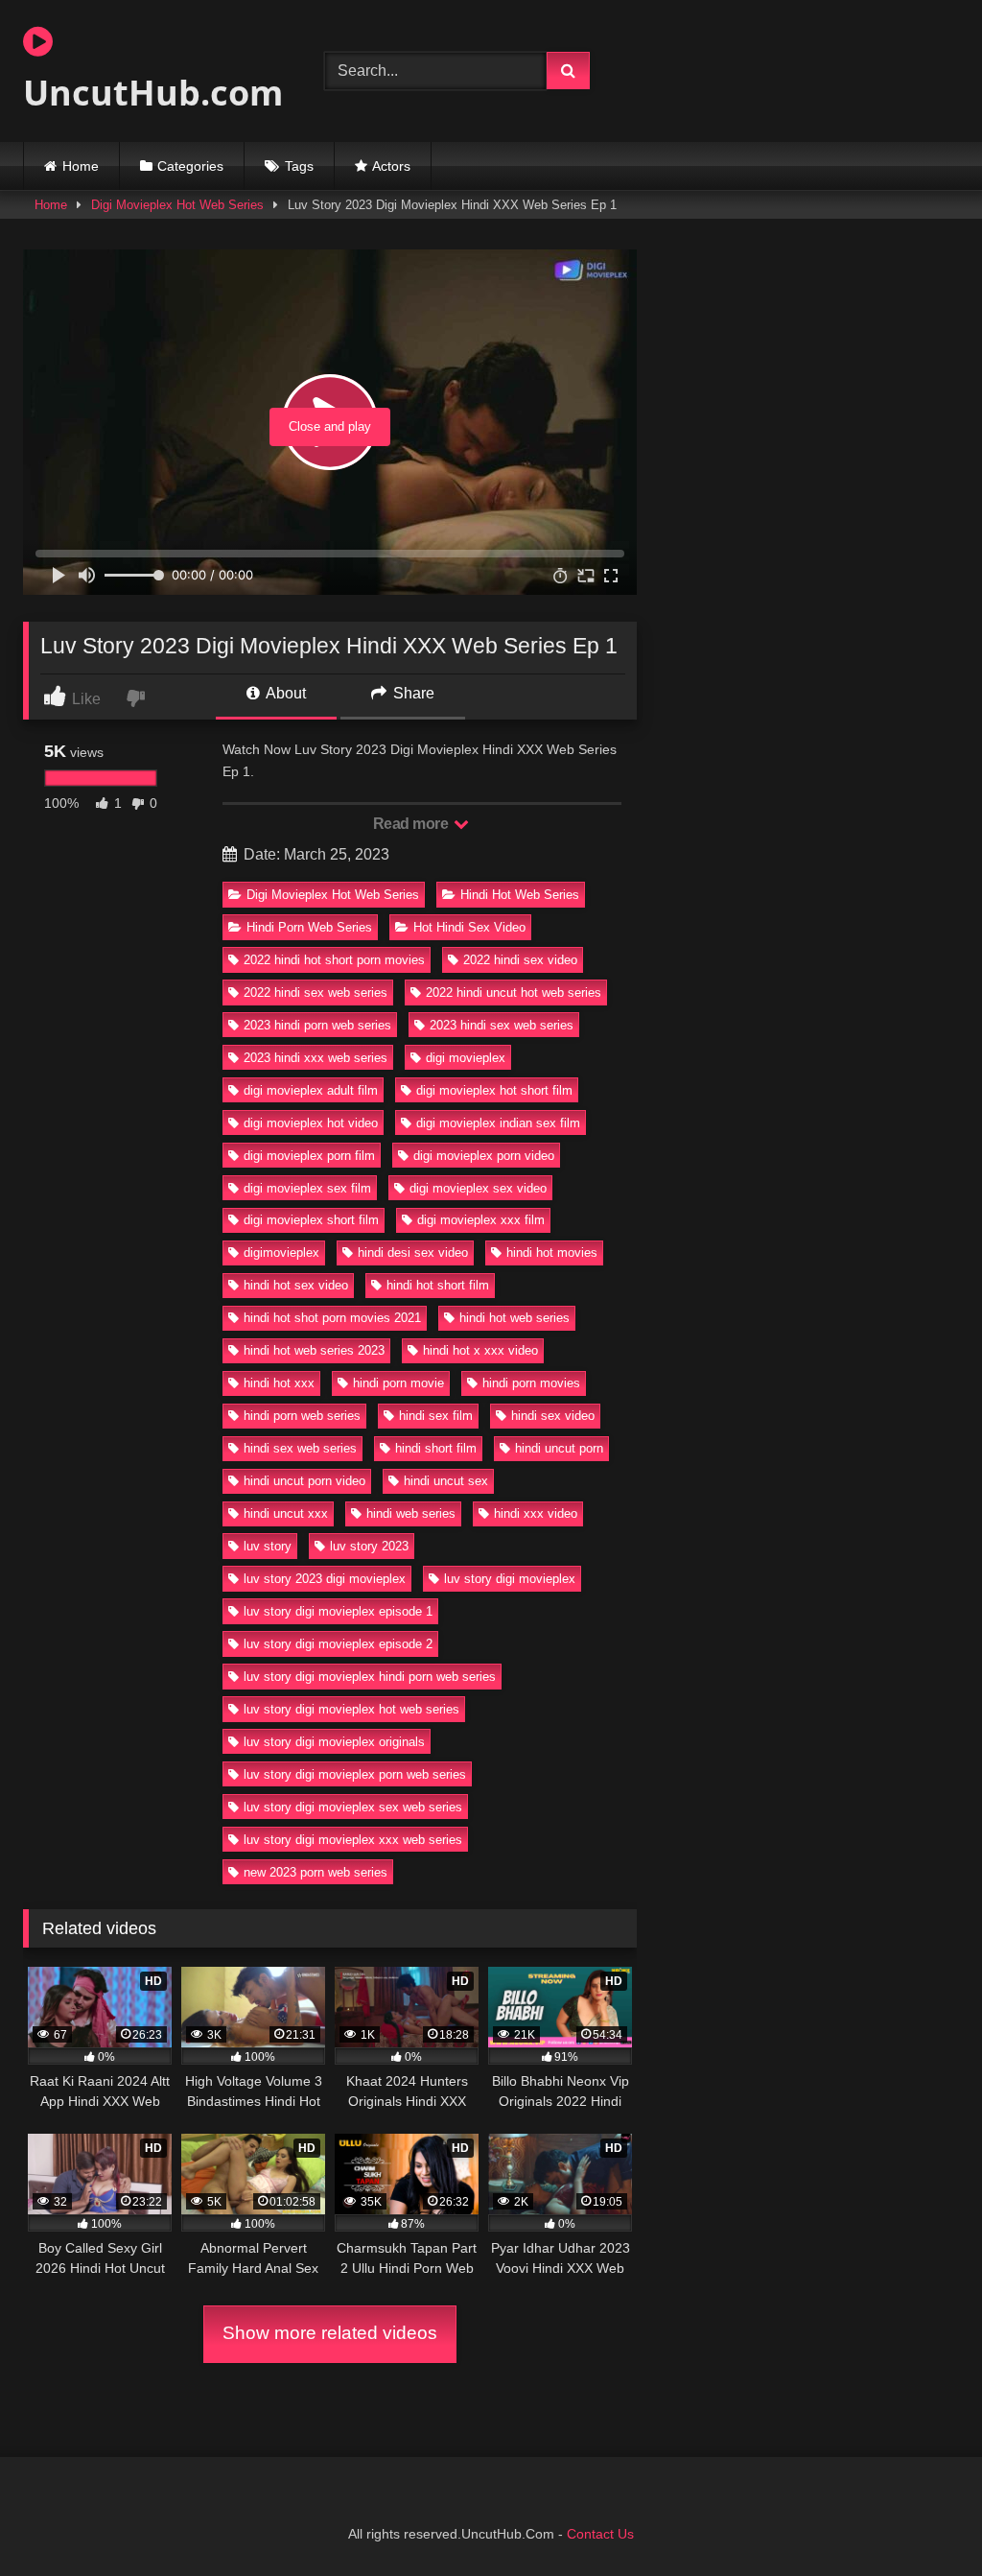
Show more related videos (330, 2333)
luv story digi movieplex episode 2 (338, 1644)
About (284, 693)
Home (81, 166)
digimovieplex (281, 1253)
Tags (299, 166)
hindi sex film (436, 1416)
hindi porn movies (531, 1383)
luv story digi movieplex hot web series (351, 1709)
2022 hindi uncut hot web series (514, 993)
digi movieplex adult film (311, 1090)
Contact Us (600, 2534)
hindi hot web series (514, 1318)
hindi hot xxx (279, 1383)
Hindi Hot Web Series (520, 895)
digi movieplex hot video (311, 1123)
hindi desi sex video (413, 1253)
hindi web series (411, 1513)
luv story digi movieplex (510, 1579)
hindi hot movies (552, 1253)
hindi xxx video (536, 1513)
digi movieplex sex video (478, 1188)
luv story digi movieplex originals (334, 1742)
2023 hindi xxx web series (316, 1058)
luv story (268, 1546)
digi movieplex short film (311, 1220)
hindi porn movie (398, 1383)
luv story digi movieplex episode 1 (338, 1611)
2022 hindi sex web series (316, 993)
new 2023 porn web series (316, 1872)
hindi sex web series (300, 1448)
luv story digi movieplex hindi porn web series (370, 1677)
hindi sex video (553, 1416)
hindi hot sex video (296, 1285)
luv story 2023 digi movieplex (325, 1579)
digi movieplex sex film (307, 1188)
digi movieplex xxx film (481, 1220)
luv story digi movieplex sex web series (353, 1807)
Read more (412, 824)
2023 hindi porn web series (317, 1025)
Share (412, 693)
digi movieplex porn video (484, 1156)
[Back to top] (923, 2519)
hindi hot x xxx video (480, 1350)
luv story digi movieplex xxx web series (353, 1840)
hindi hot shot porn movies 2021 (332, 1318)
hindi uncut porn (559, 1448)
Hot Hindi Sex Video (469, 927)
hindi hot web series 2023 (314, 1350)
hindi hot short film (438, 1285)
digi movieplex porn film (309, 1156)
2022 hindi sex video (520, 960)
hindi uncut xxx (286, 1513)
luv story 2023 (369, 1546)
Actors (391, 166)
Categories (190, 166)
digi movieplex (466, 1058)
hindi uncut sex (446, 1481)
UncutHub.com (152, 93)
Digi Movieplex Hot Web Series (177, 205)
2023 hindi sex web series (502, 1025)
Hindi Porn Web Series (309, 927)
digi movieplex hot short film (494, 1090)
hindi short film (436, 1448)
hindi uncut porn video (304, 1481)
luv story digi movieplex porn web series (355, 1774)
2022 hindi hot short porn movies (334, 960)
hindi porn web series (302, 1416)
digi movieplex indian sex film (498, 1123)
